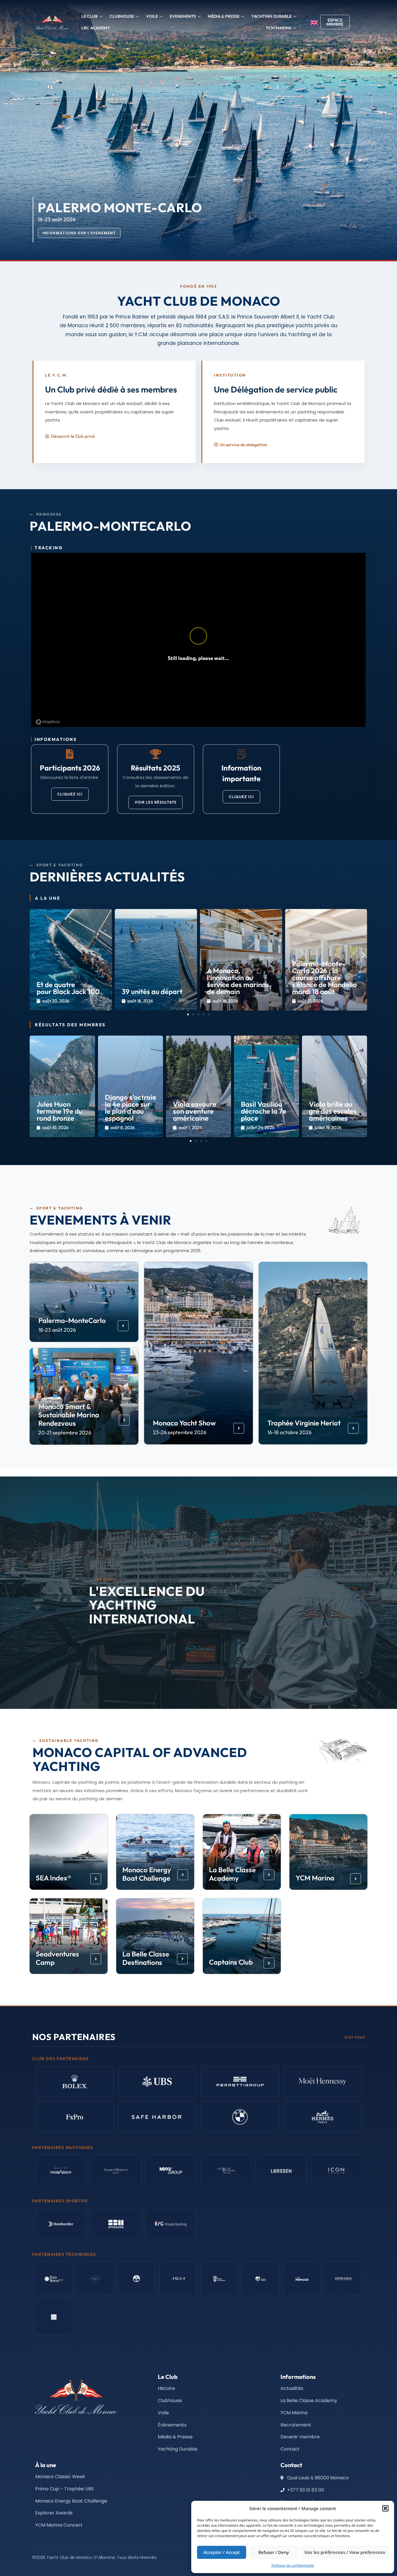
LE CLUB (90, 16)
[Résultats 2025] (155, 754)
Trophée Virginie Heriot (304, 1423)
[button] (385, 2508)
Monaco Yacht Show (184, 1423)
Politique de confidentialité (293, 2565)
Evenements (183, 16)
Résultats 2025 (155, 768)
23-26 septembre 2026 (180, 1432)
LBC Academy (96, 28)
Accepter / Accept (222, 2552)
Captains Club (231, 1962)
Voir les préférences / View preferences (345, 2552)
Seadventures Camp (58, 1958)
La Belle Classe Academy (232, 1874)
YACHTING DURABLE (271, 16)
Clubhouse (122, 16)
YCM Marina (315, 1878)
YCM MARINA (279, 28)
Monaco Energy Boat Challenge (147, 1874)
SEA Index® (54, 1878)
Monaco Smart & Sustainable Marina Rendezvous (69, 1415)
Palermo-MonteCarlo (72, 1320)
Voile (152, 16)
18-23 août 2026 (57, 1330)
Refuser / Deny (274, 2552)
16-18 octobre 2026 (289, 1432)
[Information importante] (242, 754)
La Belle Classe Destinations (146, 1958)
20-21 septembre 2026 (65, 1432)
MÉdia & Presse (224, 16)
